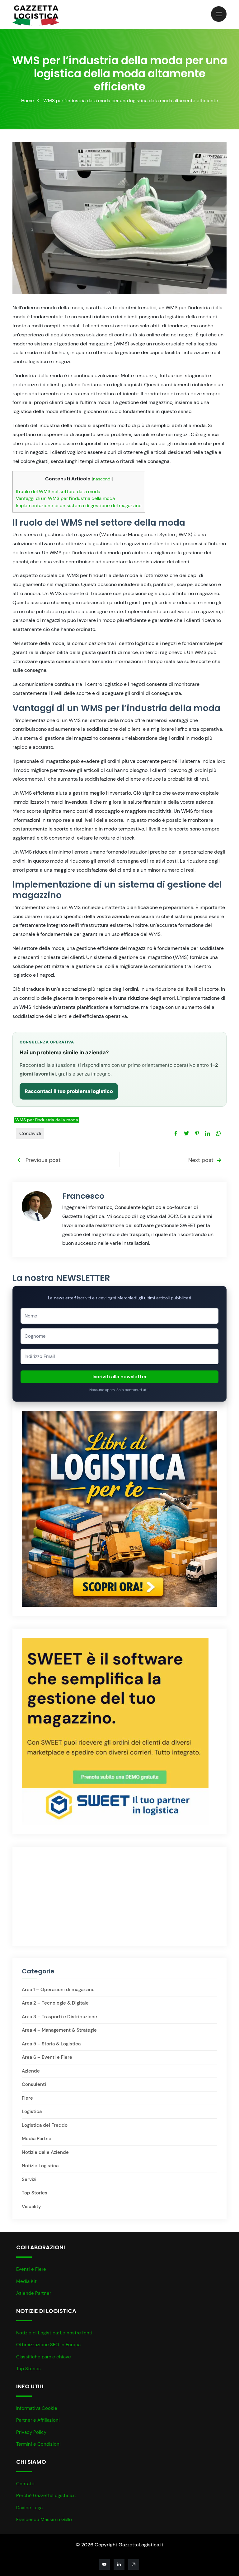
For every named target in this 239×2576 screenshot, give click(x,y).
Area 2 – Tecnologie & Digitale (55, 2003)
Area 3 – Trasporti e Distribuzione (59, 2017)
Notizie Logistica (40, 2166)
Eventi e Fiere (31, 2269)
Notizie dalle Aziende (45, 2152)
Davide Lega (29, 2508)
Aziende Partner (34, 2293)
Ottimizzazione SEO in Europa (48, 2345)
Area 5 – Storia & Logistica (51, 2044)
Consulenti (34, 2084)
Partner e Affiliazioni (38, 2420)
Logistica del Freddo (45, 2125)
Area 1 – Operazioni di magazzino (58, 1990)
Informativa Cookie (37, 2408)
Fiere (27, 2098)
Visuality (31, 2207)
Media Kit (26, 2281)
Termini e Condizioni (38, 2444)
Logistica (32, 2111)
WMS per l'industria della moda (47, 1120)
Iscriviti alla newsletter (120, 1377)
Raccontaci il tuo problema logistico (69, 1091)
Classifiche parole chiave (44, 2357)
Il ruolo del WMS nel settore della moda (58, 492)
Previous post (42, 1160)
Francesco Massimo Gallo (44, 2520)
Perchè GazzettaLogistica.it (46, 2496)
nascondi (102, 479)
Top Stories (35, 2193)
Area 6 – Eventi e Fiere (47, 2057)
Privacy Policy (31, 2432)
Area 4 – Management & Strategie (59, 2030)
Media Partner (37, 2139)
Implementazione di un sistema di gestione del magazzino (79, 506)
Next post (202, 1160)
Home (28, 101)
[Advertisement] (77, 1895)
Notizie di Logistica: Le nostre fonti (54, 2333)
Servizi (29, 2179)
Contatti (25, 2484)
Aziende (31, 2071)
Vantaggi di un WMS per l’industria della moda (65, 498)
